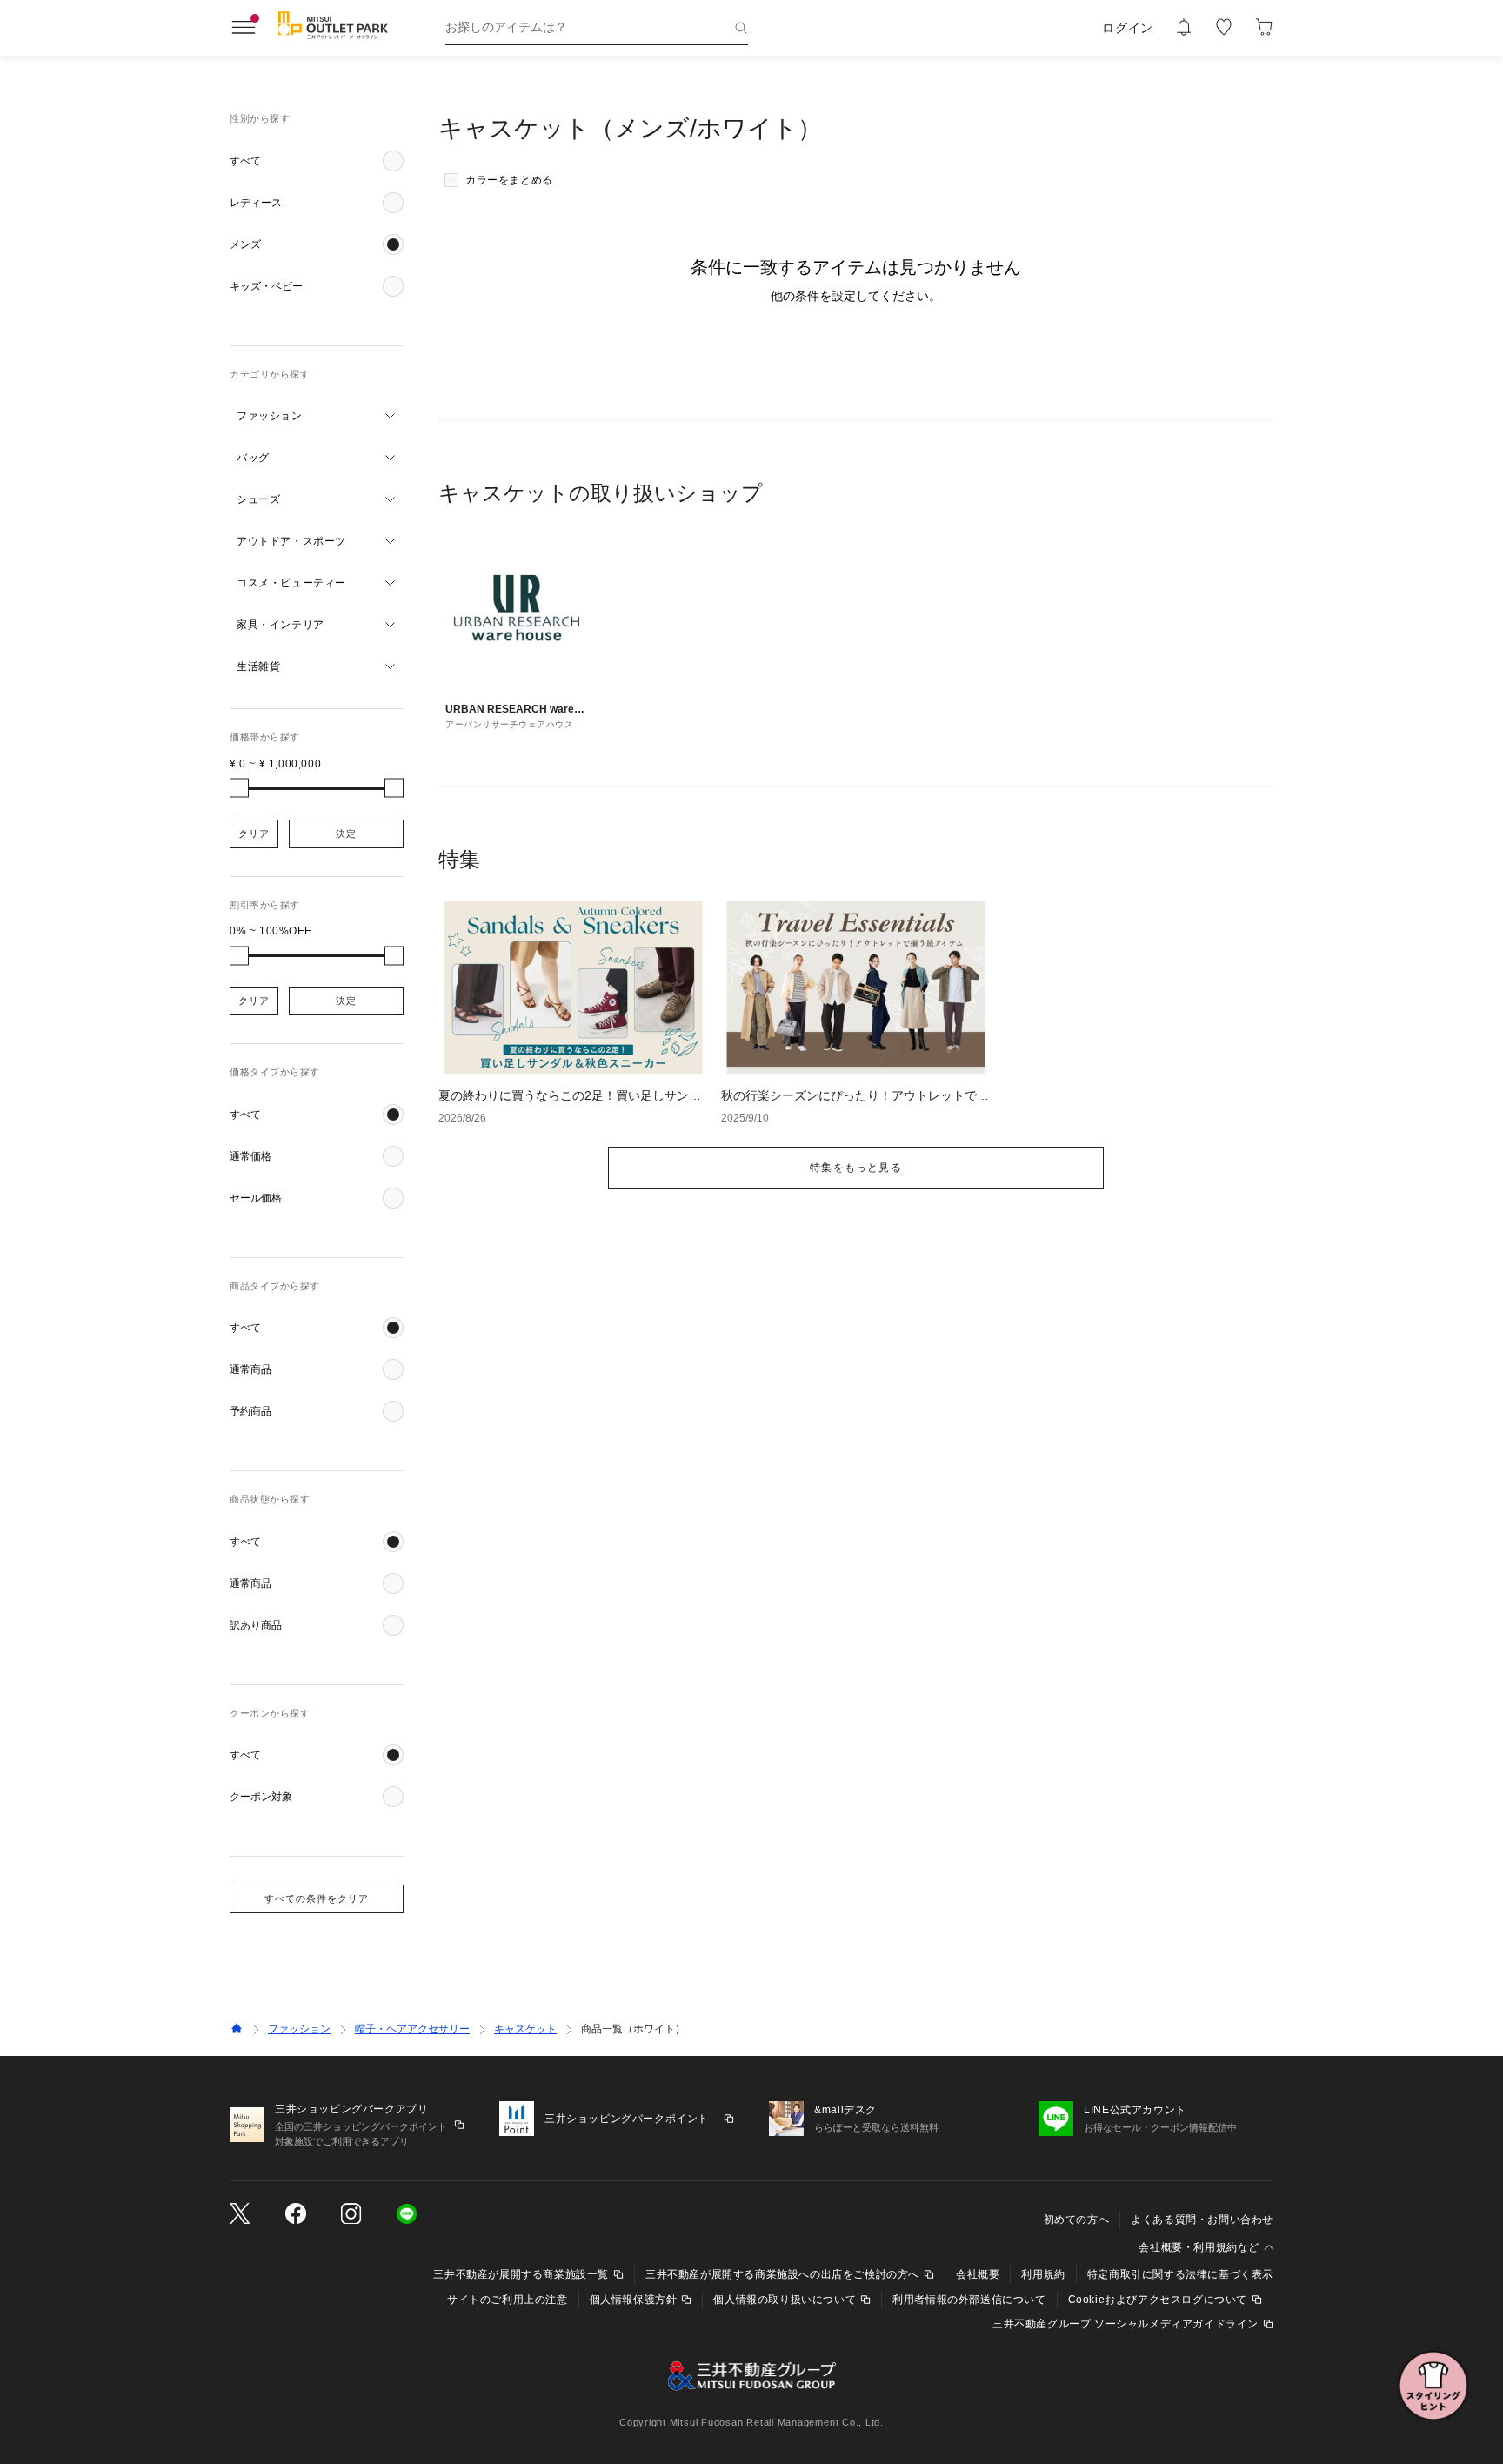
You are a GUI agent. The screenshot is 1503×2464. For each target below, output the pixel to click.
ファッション (299, 2029)
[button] (317, 161)
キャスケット (525, 2029)
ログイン (1128, 28)
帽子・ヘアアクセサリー (412, 2029)
